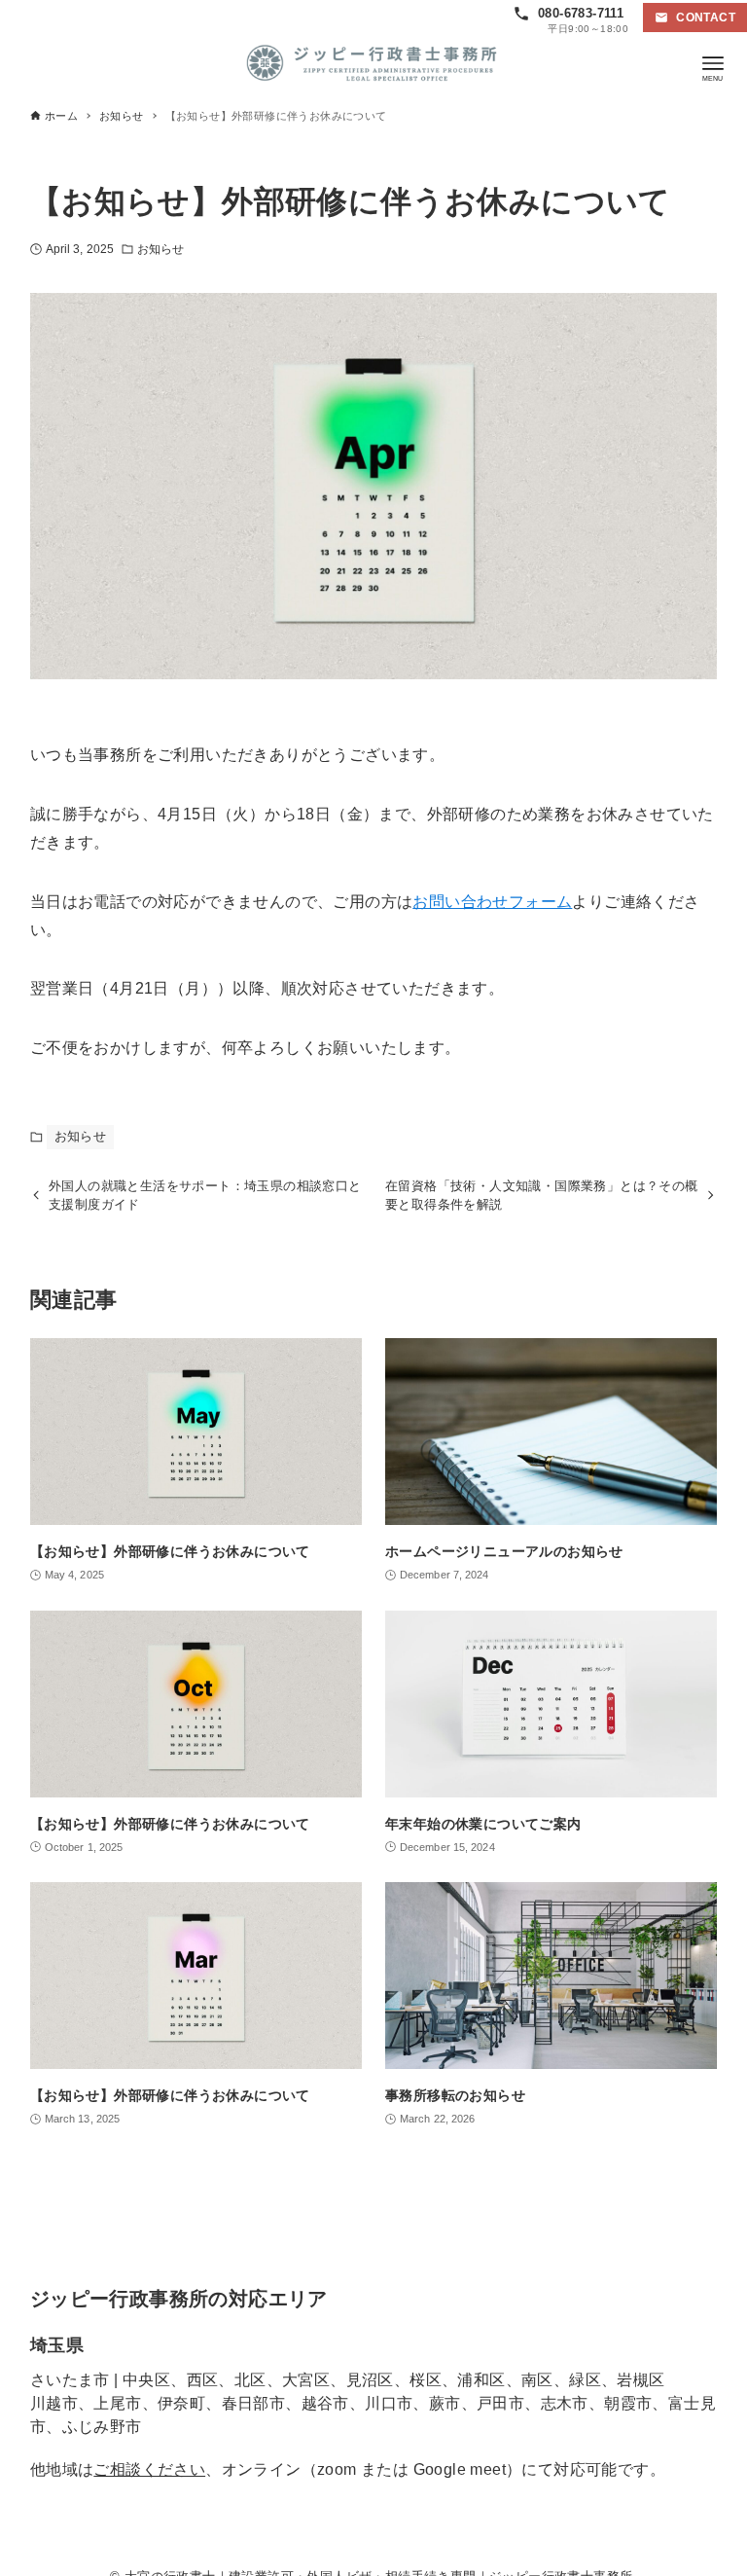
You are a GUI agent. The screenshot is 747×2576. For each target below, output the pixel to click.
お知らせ (160, 249)
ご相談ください (149, 2469)
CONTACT (706, 18)
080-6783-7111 (581, 13)
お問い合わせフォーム (492, 902)
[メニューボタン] (713, 63)
